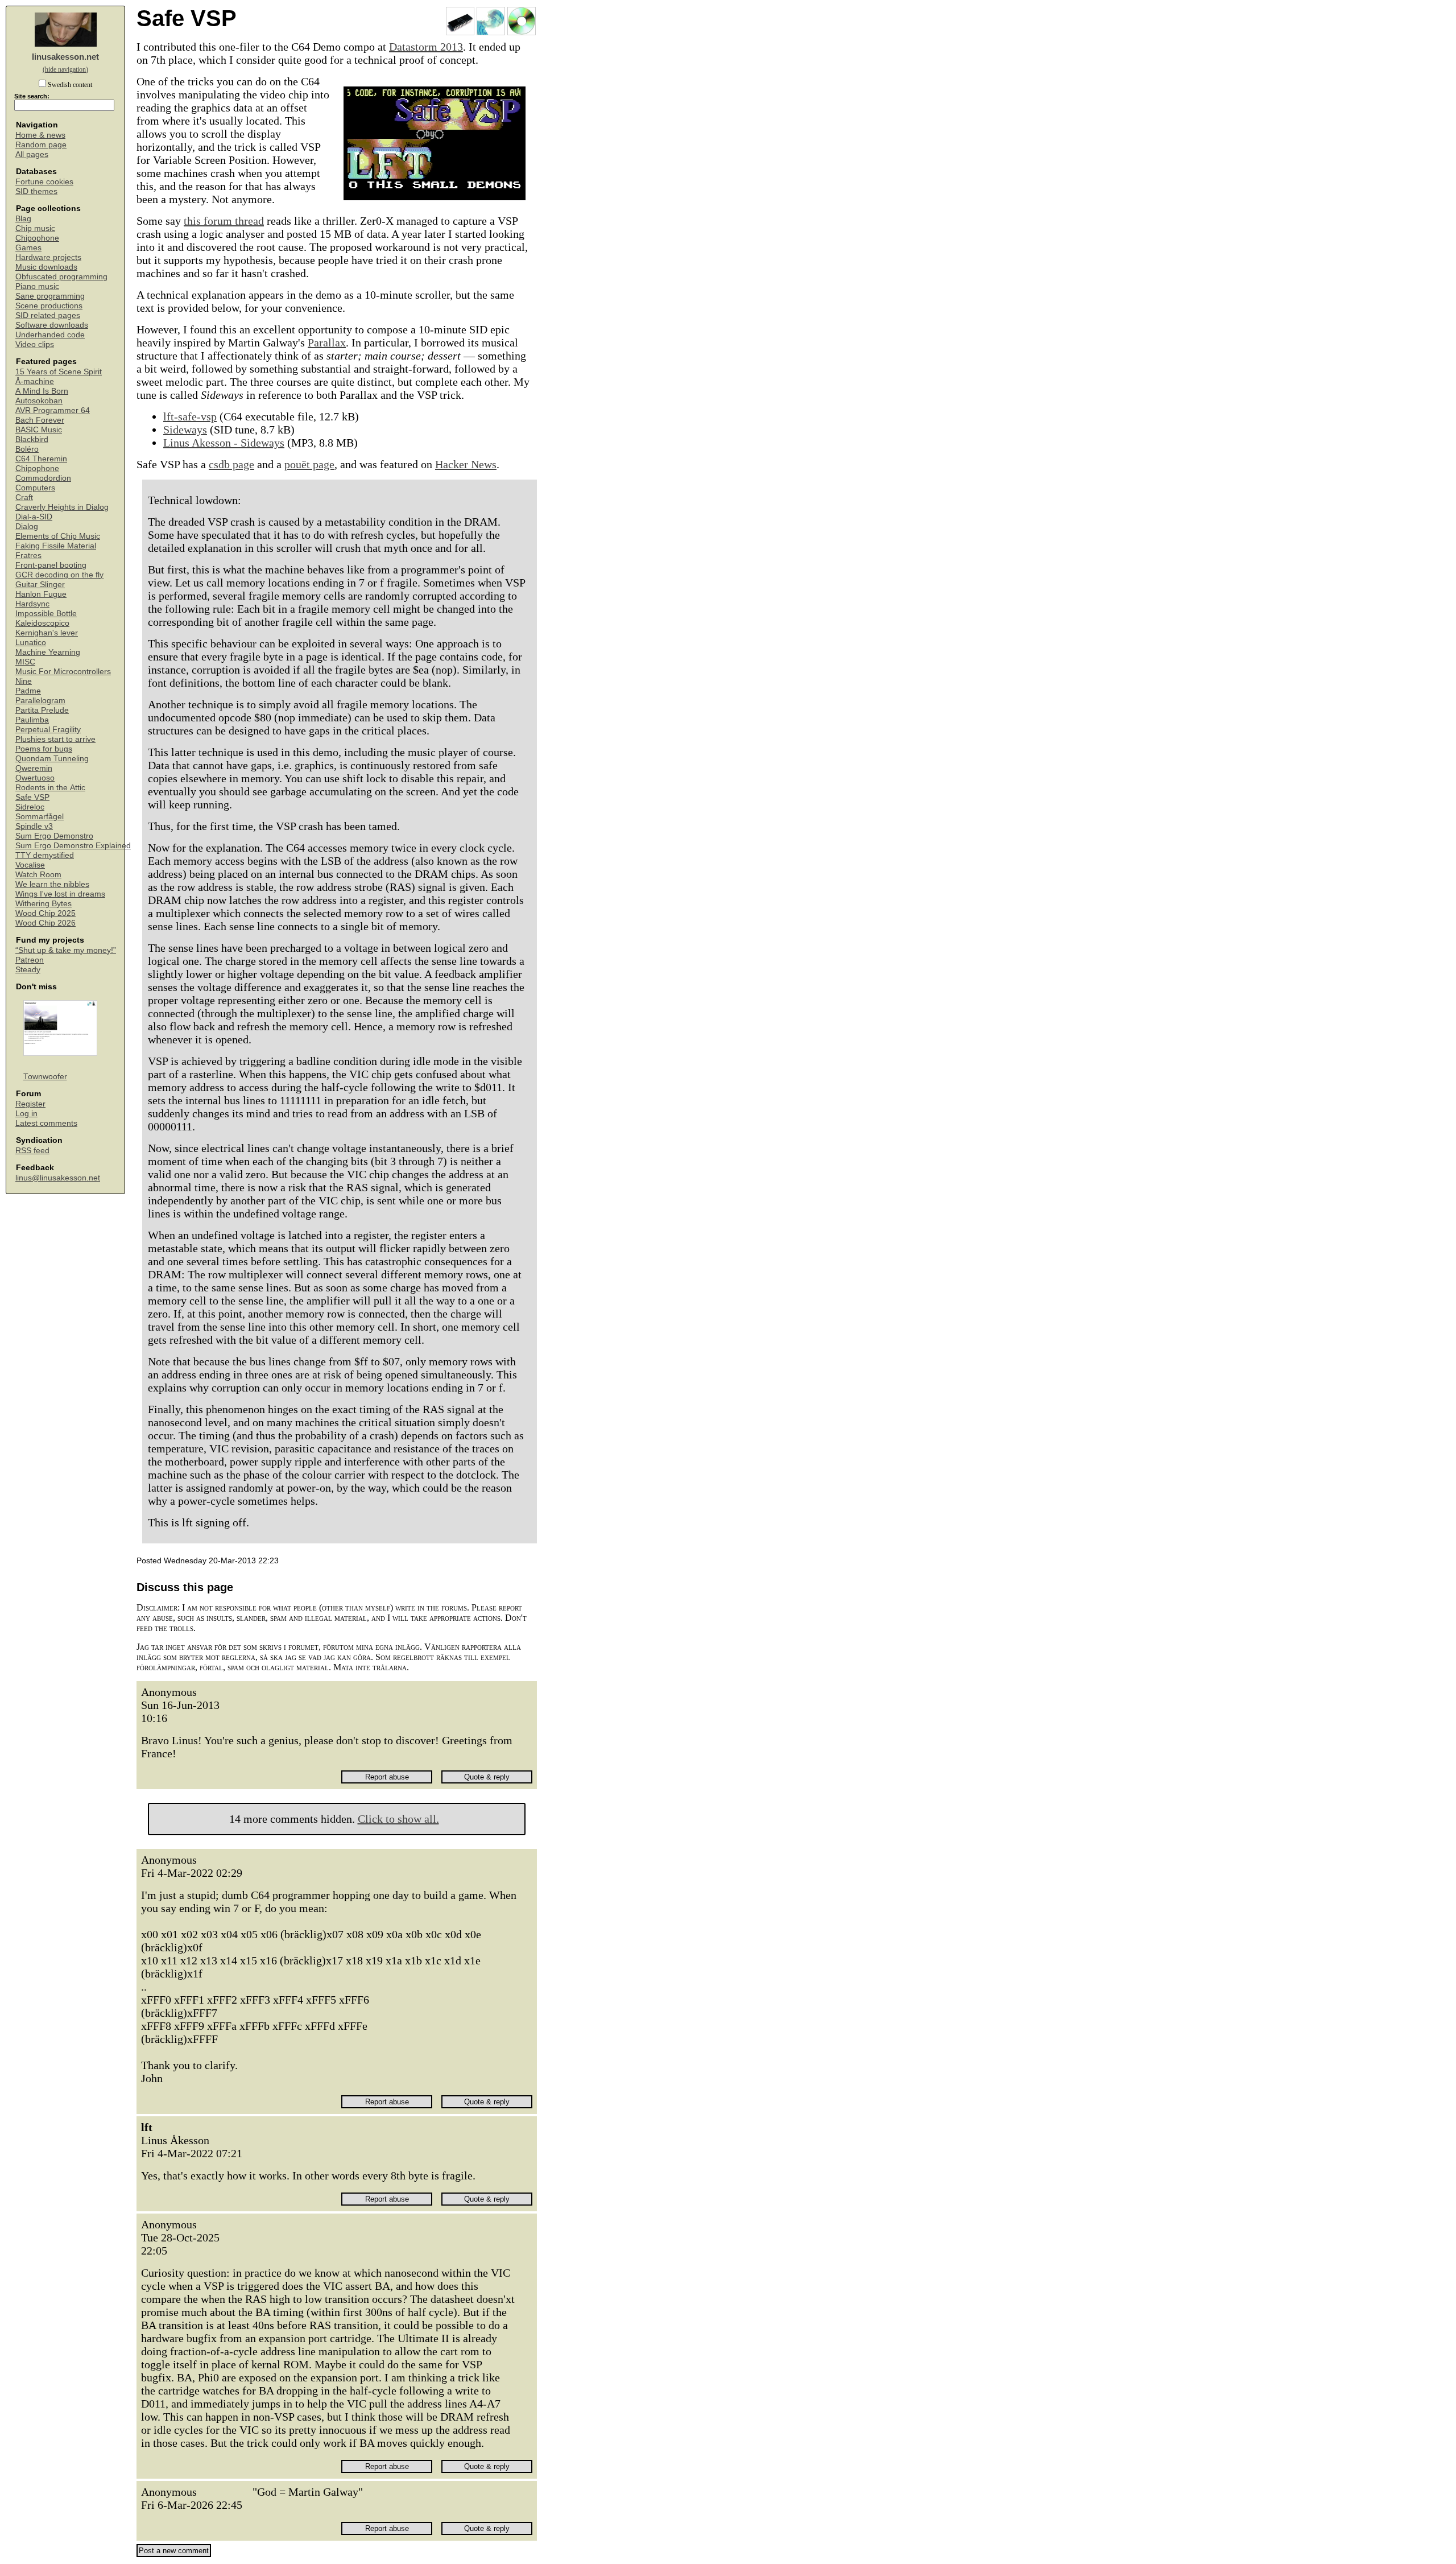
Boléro (27, 449)
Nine (24, 681)
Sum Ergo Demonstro (54, 836)
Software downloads (52, 325)
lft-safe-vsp (190, 416)
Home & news (40, 135)
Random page (41, 145)
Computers (35, 488)
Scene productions (49, 306)
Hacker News (466, 464)
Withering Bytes (44, 904)
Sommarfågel (40, 817)
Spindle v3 (34, 826)
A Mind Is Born (42, 391)
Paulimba (32, 720)
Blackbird (32, 439)
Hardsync (32, 604)
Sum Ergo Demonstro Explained (73, 846)
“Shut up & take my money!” (66, 950)
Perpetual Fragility (48, 730)
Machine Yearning (48, 652)
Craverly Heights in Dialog (62, 507)
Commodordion (43, 478)
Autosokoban (39, 401)
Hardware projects (48, 257)
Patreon (30, 960)
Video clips (35, 344)
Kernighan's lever (47, 633)
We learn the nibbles (52, 884)
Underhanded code (50, 335)
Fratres (28, 556)
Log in (26, 1114)
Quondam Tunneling (52, 759)
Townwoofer (45, 1077)
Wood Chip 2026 (45, 923)
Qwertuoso (35, 778)
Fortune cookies (44, 182)
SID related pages (48, 315)
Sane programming (50, 296)
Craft (24, 497)
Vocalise (30, 865)
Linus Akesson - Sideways (224, 443)
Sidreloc (30, 807)
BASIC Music (39, 430)
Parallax (327, 342)
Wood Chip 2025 (45, 913)
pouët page (309, 464)
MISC (25, 662)
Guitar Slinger (40, 585)
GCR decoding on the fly (59, 575)
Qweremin (34, 768)
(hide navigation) (65, 69)
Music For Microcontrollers (63, 672)
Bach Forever (40, 420)
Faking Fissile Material (56, 546)
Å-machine (35, 381)
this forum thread (224, 221)
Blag (23, 219)
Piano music (37, 286)
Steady (28, 970)
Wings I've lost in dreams (60, 894)
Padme (28, 691)
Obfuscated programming (61, 277)
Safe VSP (32, 797)
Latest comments (46, 1123)
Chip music (35, 228)
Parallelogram (40, 701)
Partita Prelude (42, 710)
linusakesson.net (65, 57)
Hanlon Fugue (41, 594)
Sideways (185, 430)
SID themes (36, 191)
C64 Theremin (41, 459)
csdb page (231, 464)
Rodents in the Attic (50, 788)
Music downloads (46, 267)
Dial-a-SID (34, 517)
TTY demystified (45, 855)
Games (28, 248)
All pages (32, 154)
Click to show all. (398, 1819)
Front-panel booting (51, 565)
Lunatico (31, 643)
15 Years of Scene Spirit (59, 372)
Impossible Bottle (46, 614)
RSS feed (32, 1151)
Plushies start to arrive (55, 739)
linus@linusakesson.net (58, 1178)
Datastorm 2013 (426, 47)
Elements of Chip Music (58, 536)
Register (30, 1104)
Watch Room (38, 875)
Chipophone (37, 238)
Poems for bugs (44, 749)
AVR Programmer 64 (53, 410)
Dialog (27, 527)
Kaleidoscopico (42, 623)
